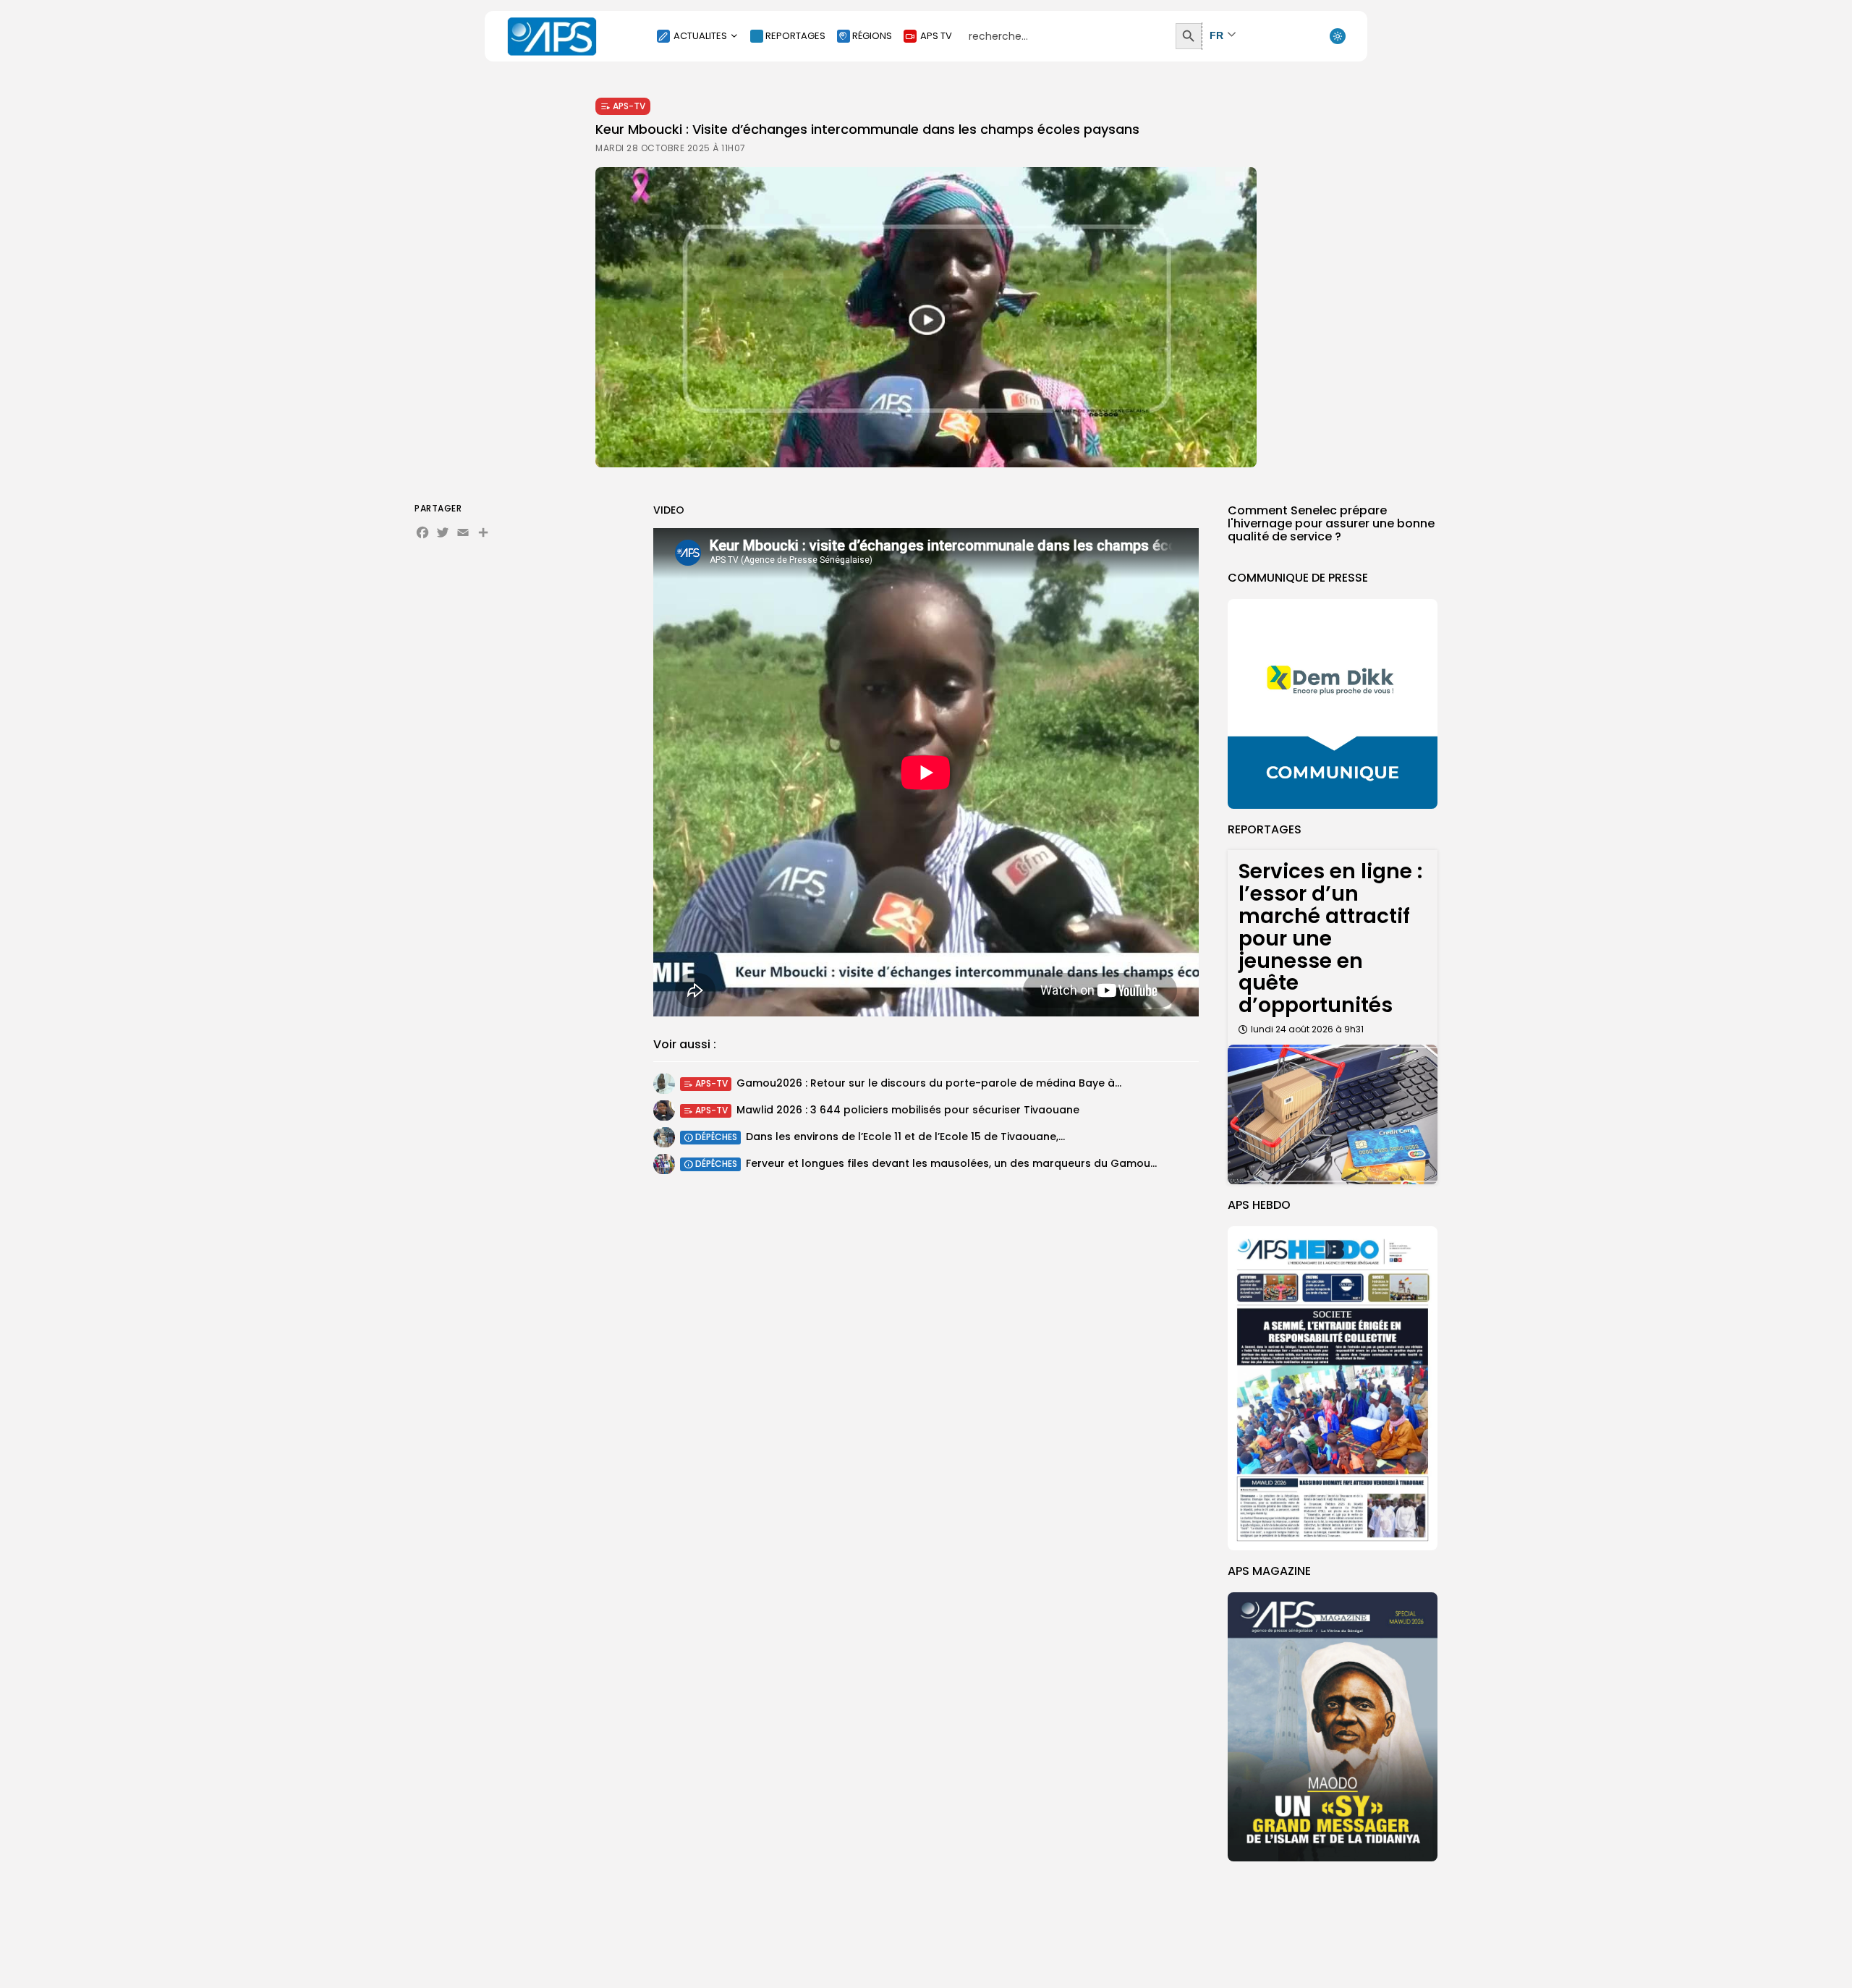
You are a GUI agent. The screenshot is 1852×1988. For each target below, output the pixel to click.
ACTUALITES (700, 36)
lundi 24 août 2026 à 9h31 (1307, 1029)
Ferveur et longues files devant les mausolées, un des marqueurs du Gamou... (951, 1163)
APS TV (936, 36)
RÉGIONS (872, 36)
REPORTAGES (795, 36)
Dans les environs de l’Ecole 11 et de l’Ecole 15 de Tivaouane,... (905, 1137)
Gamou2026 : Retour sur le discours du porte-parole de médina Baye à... (929, 1083)
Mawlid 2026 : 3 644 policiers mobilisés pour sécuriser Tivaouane (908, 1110)
